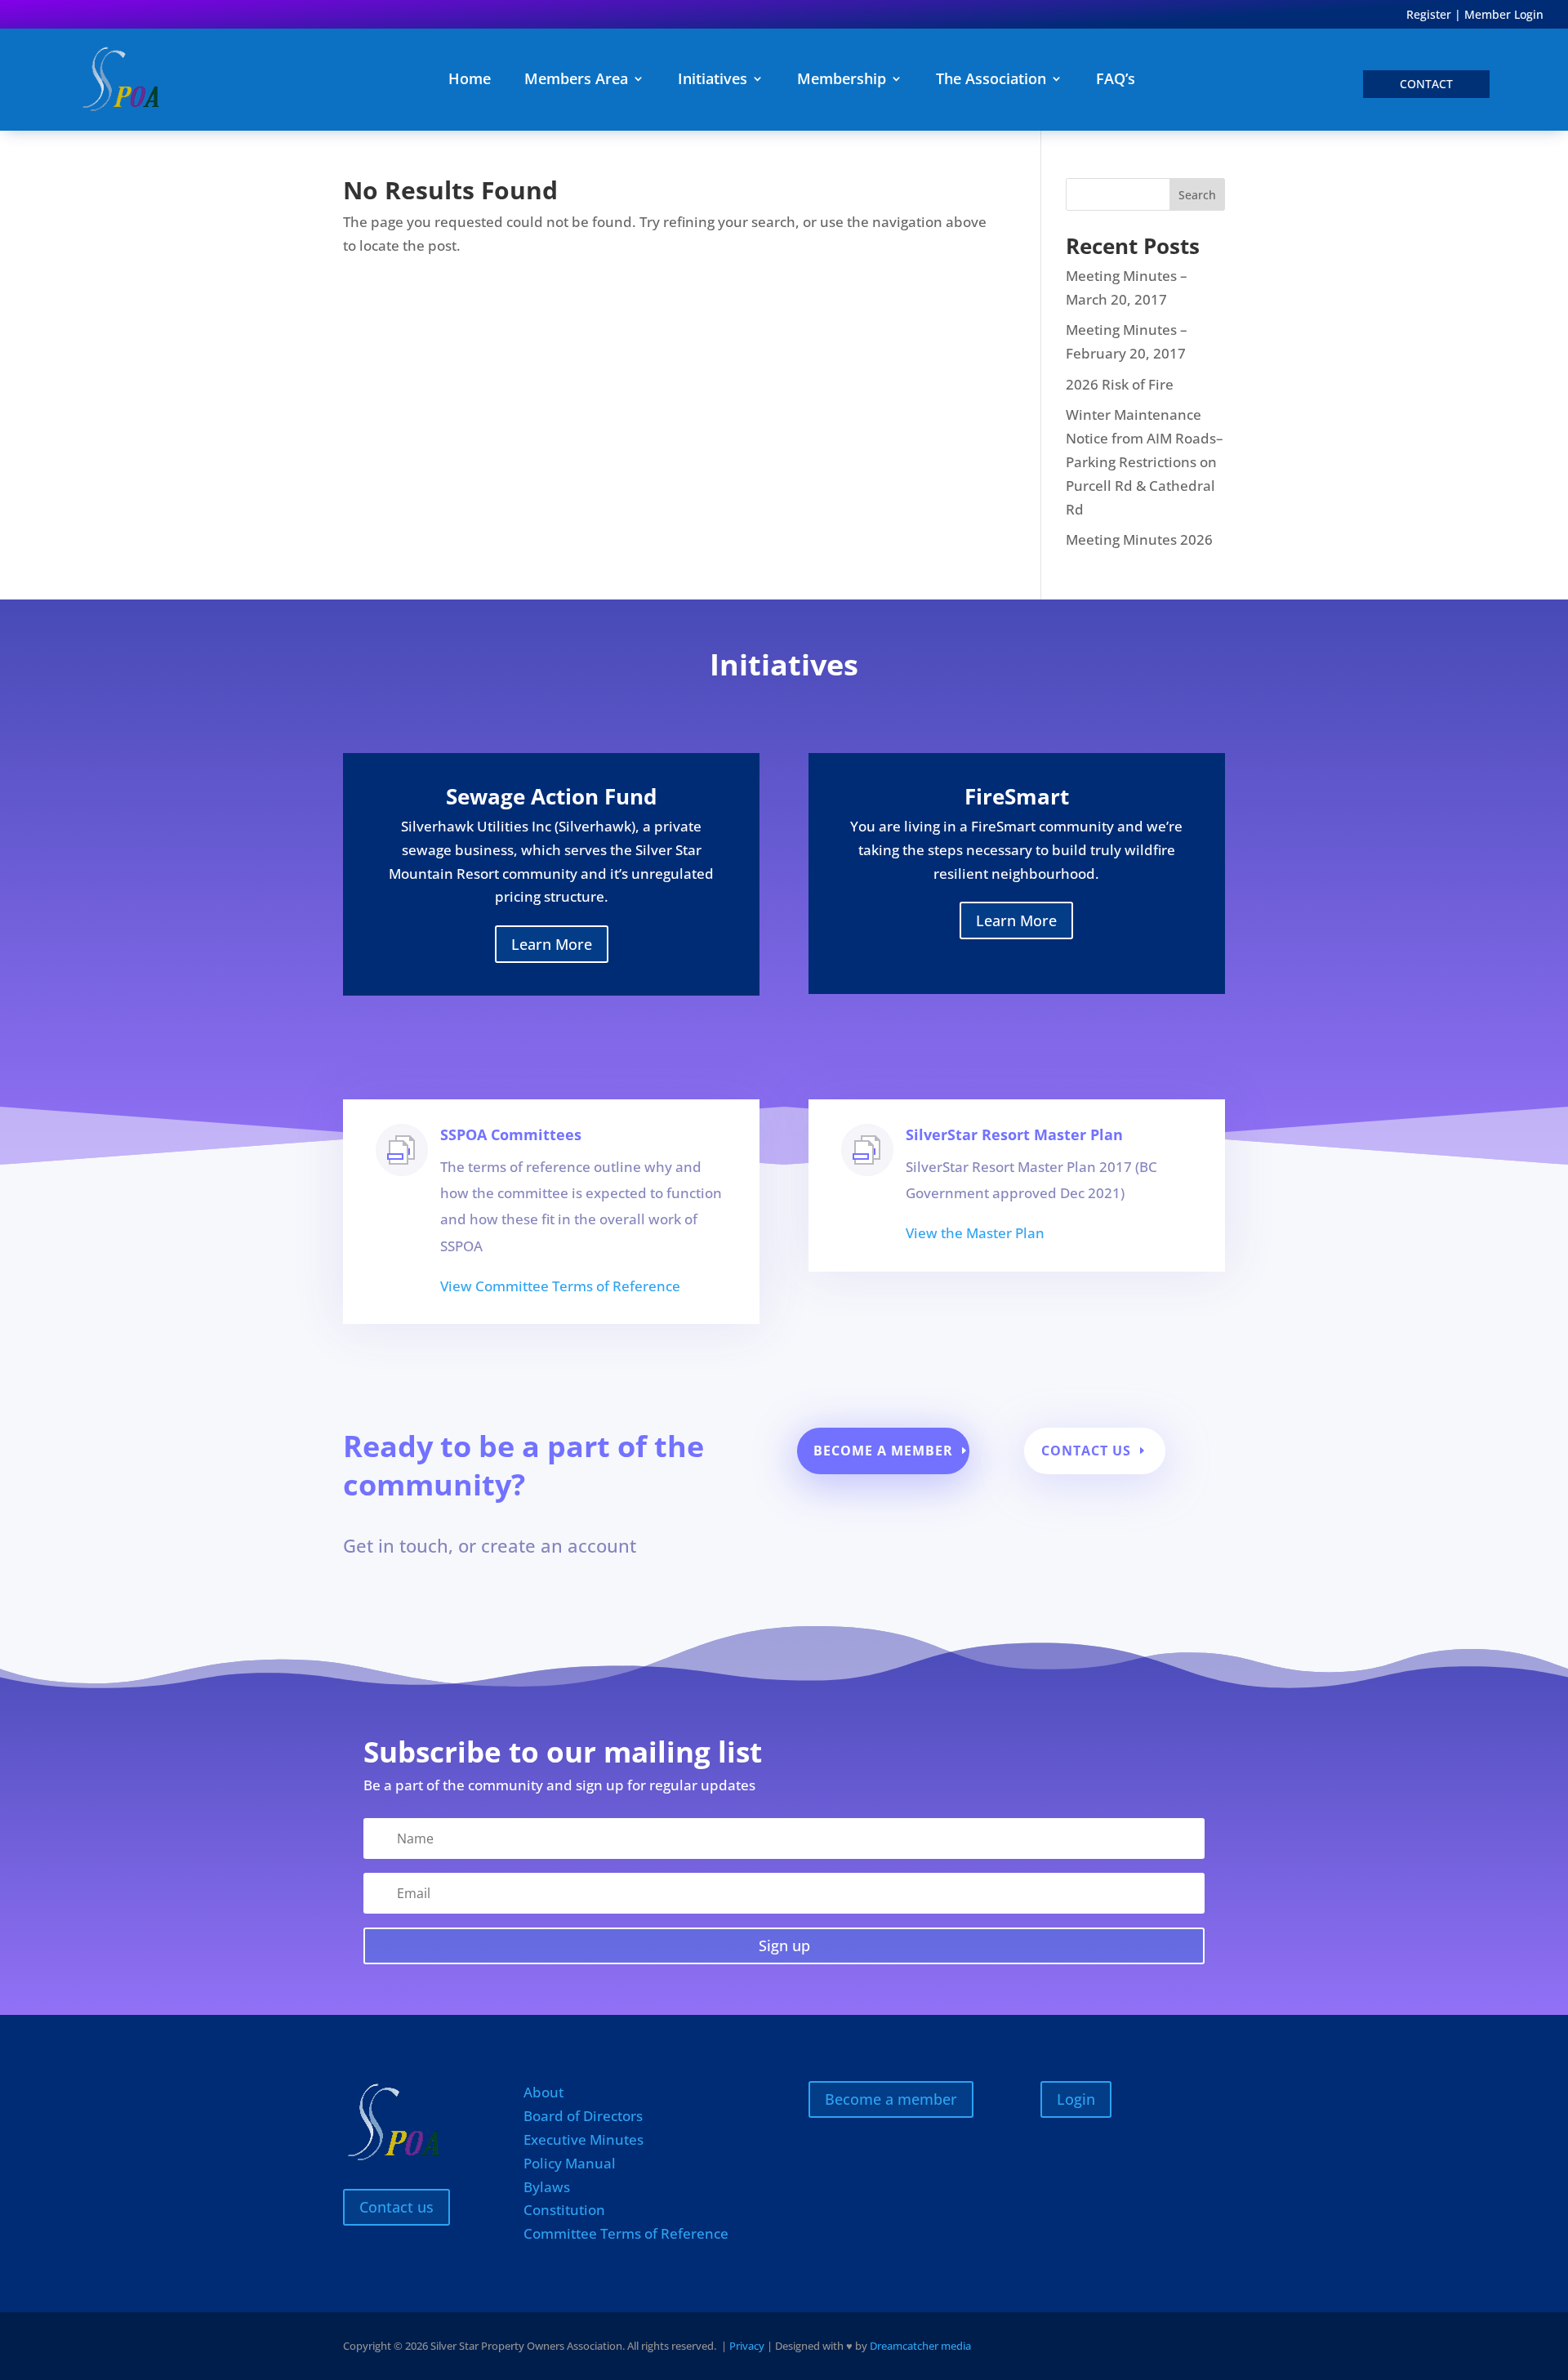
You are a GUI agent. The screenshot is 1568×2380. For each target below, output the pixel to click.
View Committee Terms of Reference (560, 1286)
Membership (842, 80)
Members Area (576, 80)
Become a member (883, 1451)
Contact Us (1086, 1451)
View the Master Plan (975, 1233)
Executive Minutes (584, 2139)
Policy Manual (570, 2163)
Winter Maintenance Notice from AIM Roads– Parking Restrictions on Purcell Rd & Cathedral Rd (1145, 462)
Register (1429, 14)
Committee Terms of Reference (626, 2233)
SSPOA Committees (511, 1134)
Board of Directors (583, 2116)
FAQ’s (1116, 80)
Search (1197, 195)
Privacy (747, 2346)
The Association (991, 80)
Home (470, 80)
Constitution (564, 2210)
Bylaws (547, 2187)
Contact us (396, 2207)
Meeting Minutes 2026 (1139, 539)
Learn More (552, 944)
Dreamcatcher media (920, 2346)
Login (1076, 2099)
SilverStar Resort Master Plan (1014, 1134)
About (543, 2092)
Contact (1426, 84)
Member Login (1504, 14)
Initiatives (713, 80)
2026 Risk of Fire (1120, 384)
